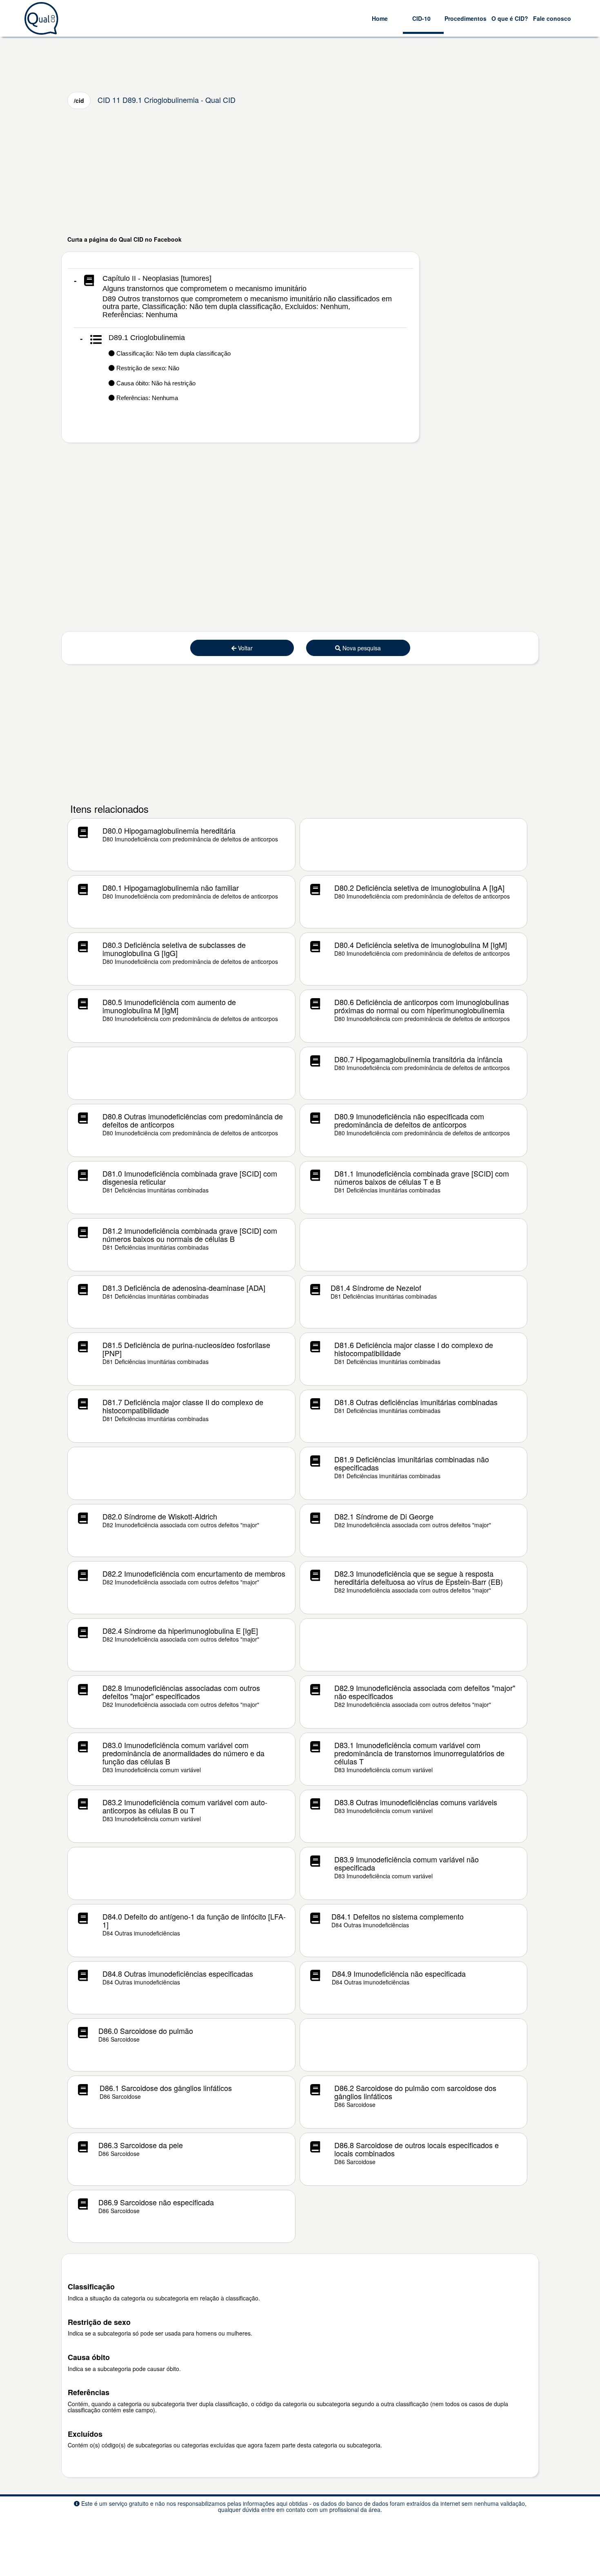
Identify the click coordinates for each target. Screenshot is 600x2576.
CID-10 (421, 18)
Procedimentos (466, 18)
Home (380, 18)
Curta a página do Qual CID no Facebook (124, 239)
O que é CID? (510, 18)
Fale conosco (552, 18)
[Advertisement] (300, 172)
